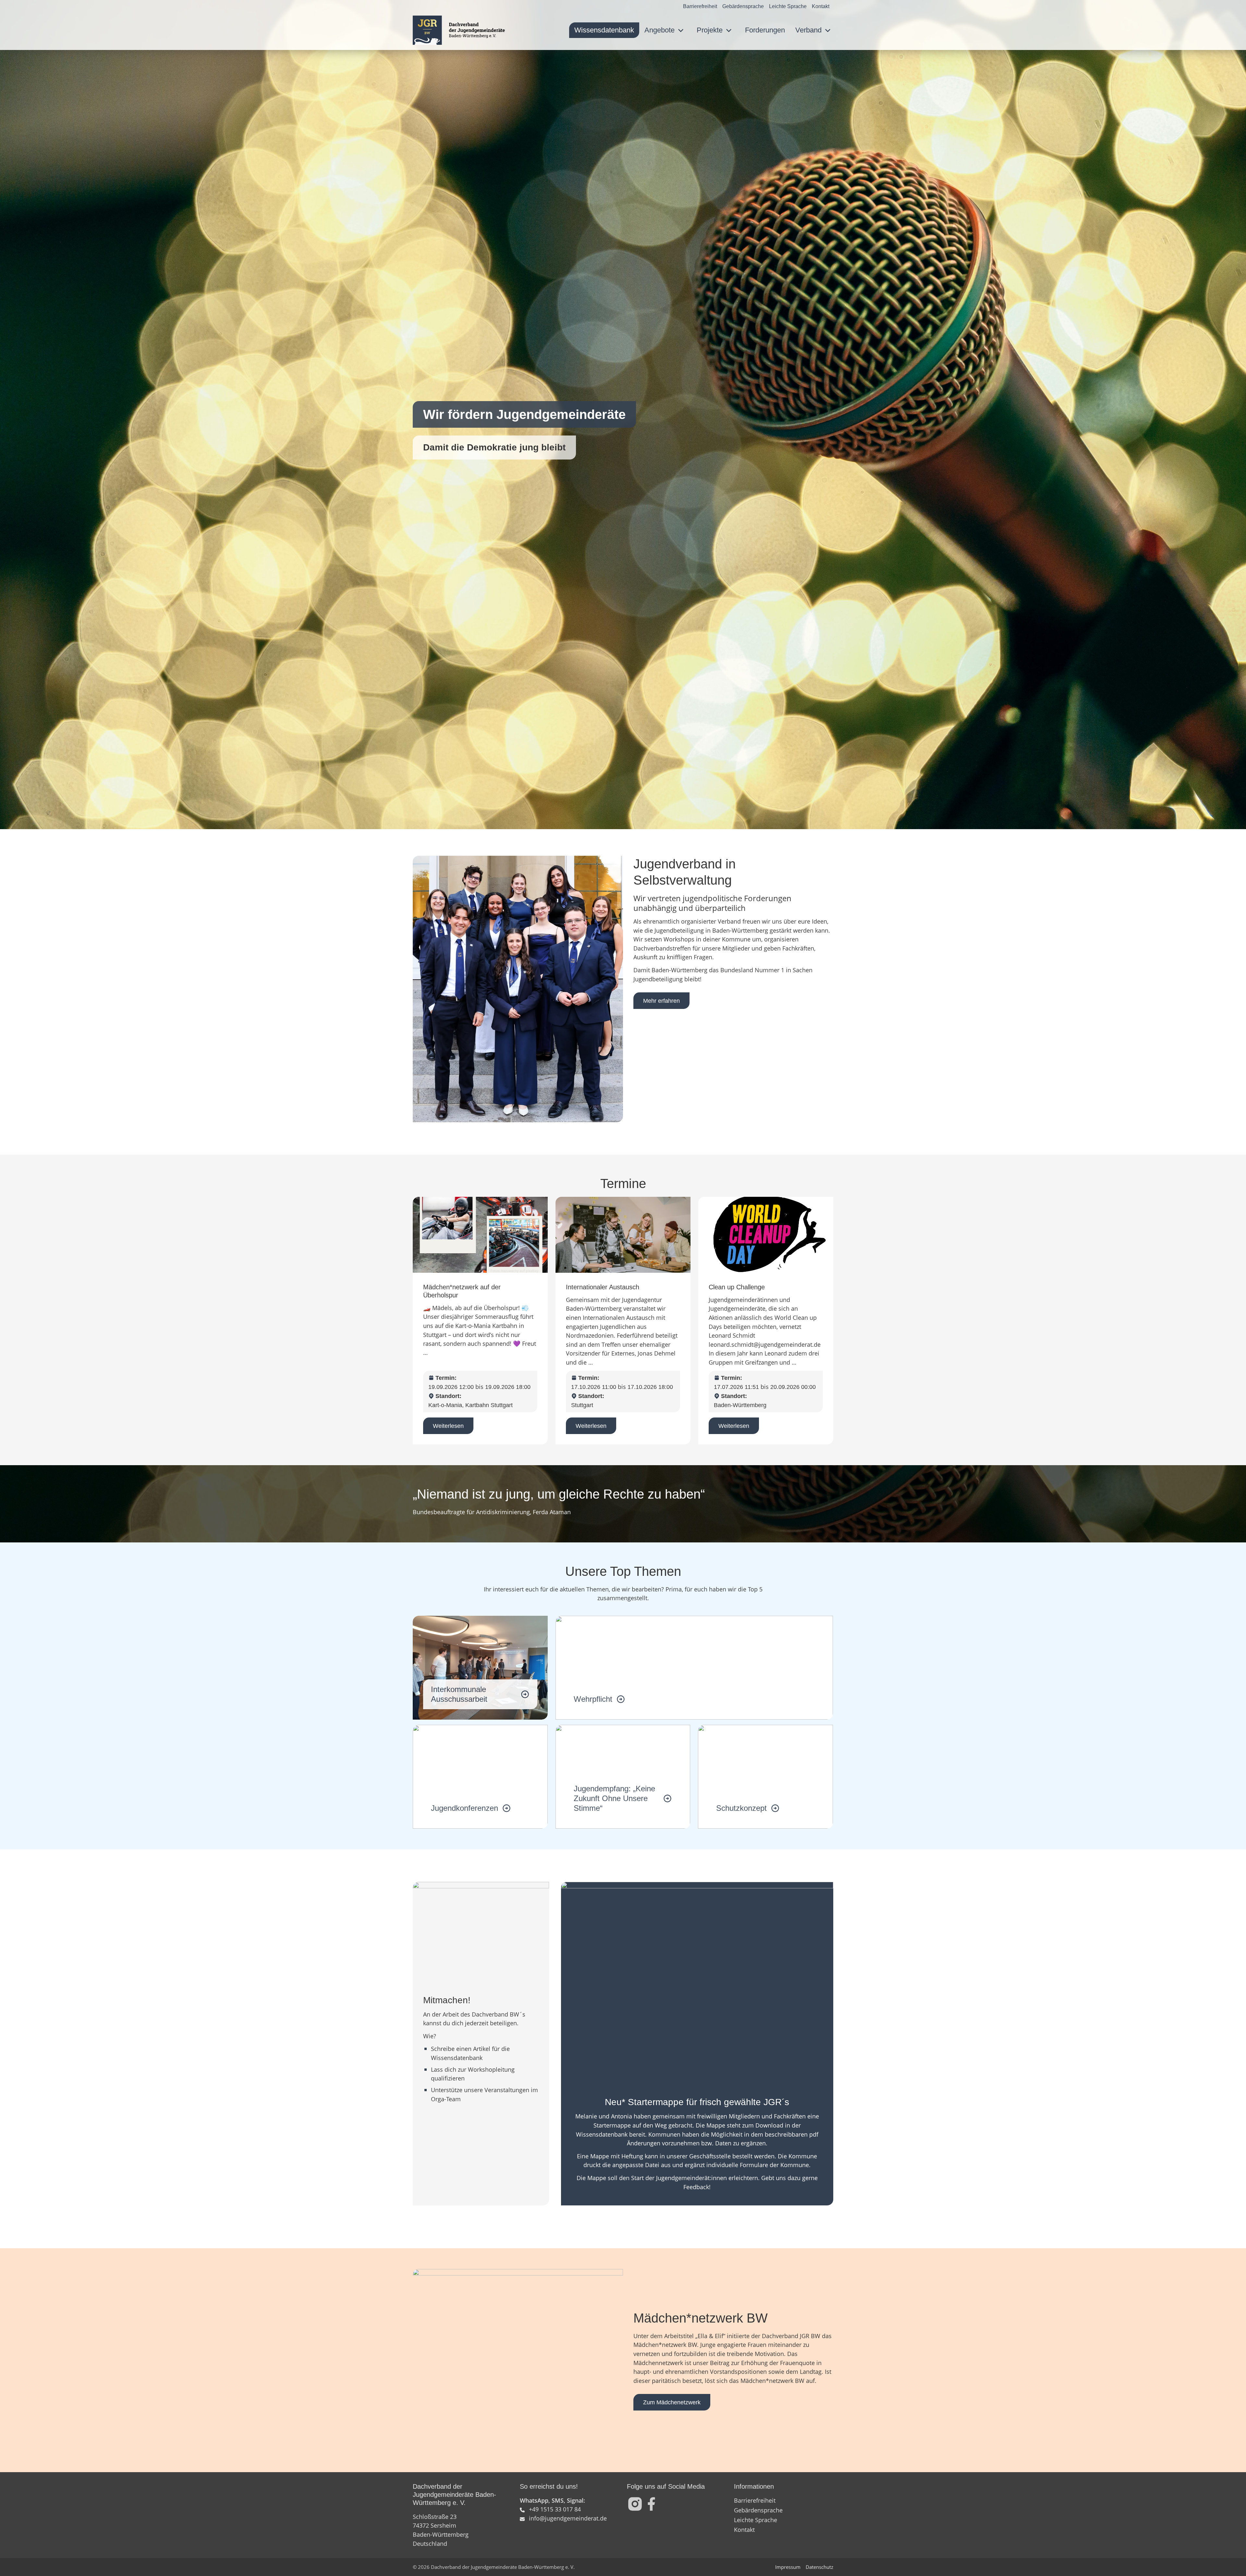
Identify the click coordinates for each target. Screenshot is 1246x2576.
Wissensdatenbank (604, 30)
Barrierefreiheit (700, 6)
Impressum (788, 2567)
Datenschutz (819, 2567)
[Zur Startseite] (459, 30)
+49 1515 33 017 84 (555, 2509)
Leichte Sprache (788, 6)
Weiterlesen (448, 1426)
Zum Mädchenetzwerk (672, 2402)
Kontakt (821, 6)
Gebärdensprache (743, 6)
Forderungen (765, 30)
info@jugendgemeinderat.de (568, 2518)
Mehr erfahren (661, 1001)
